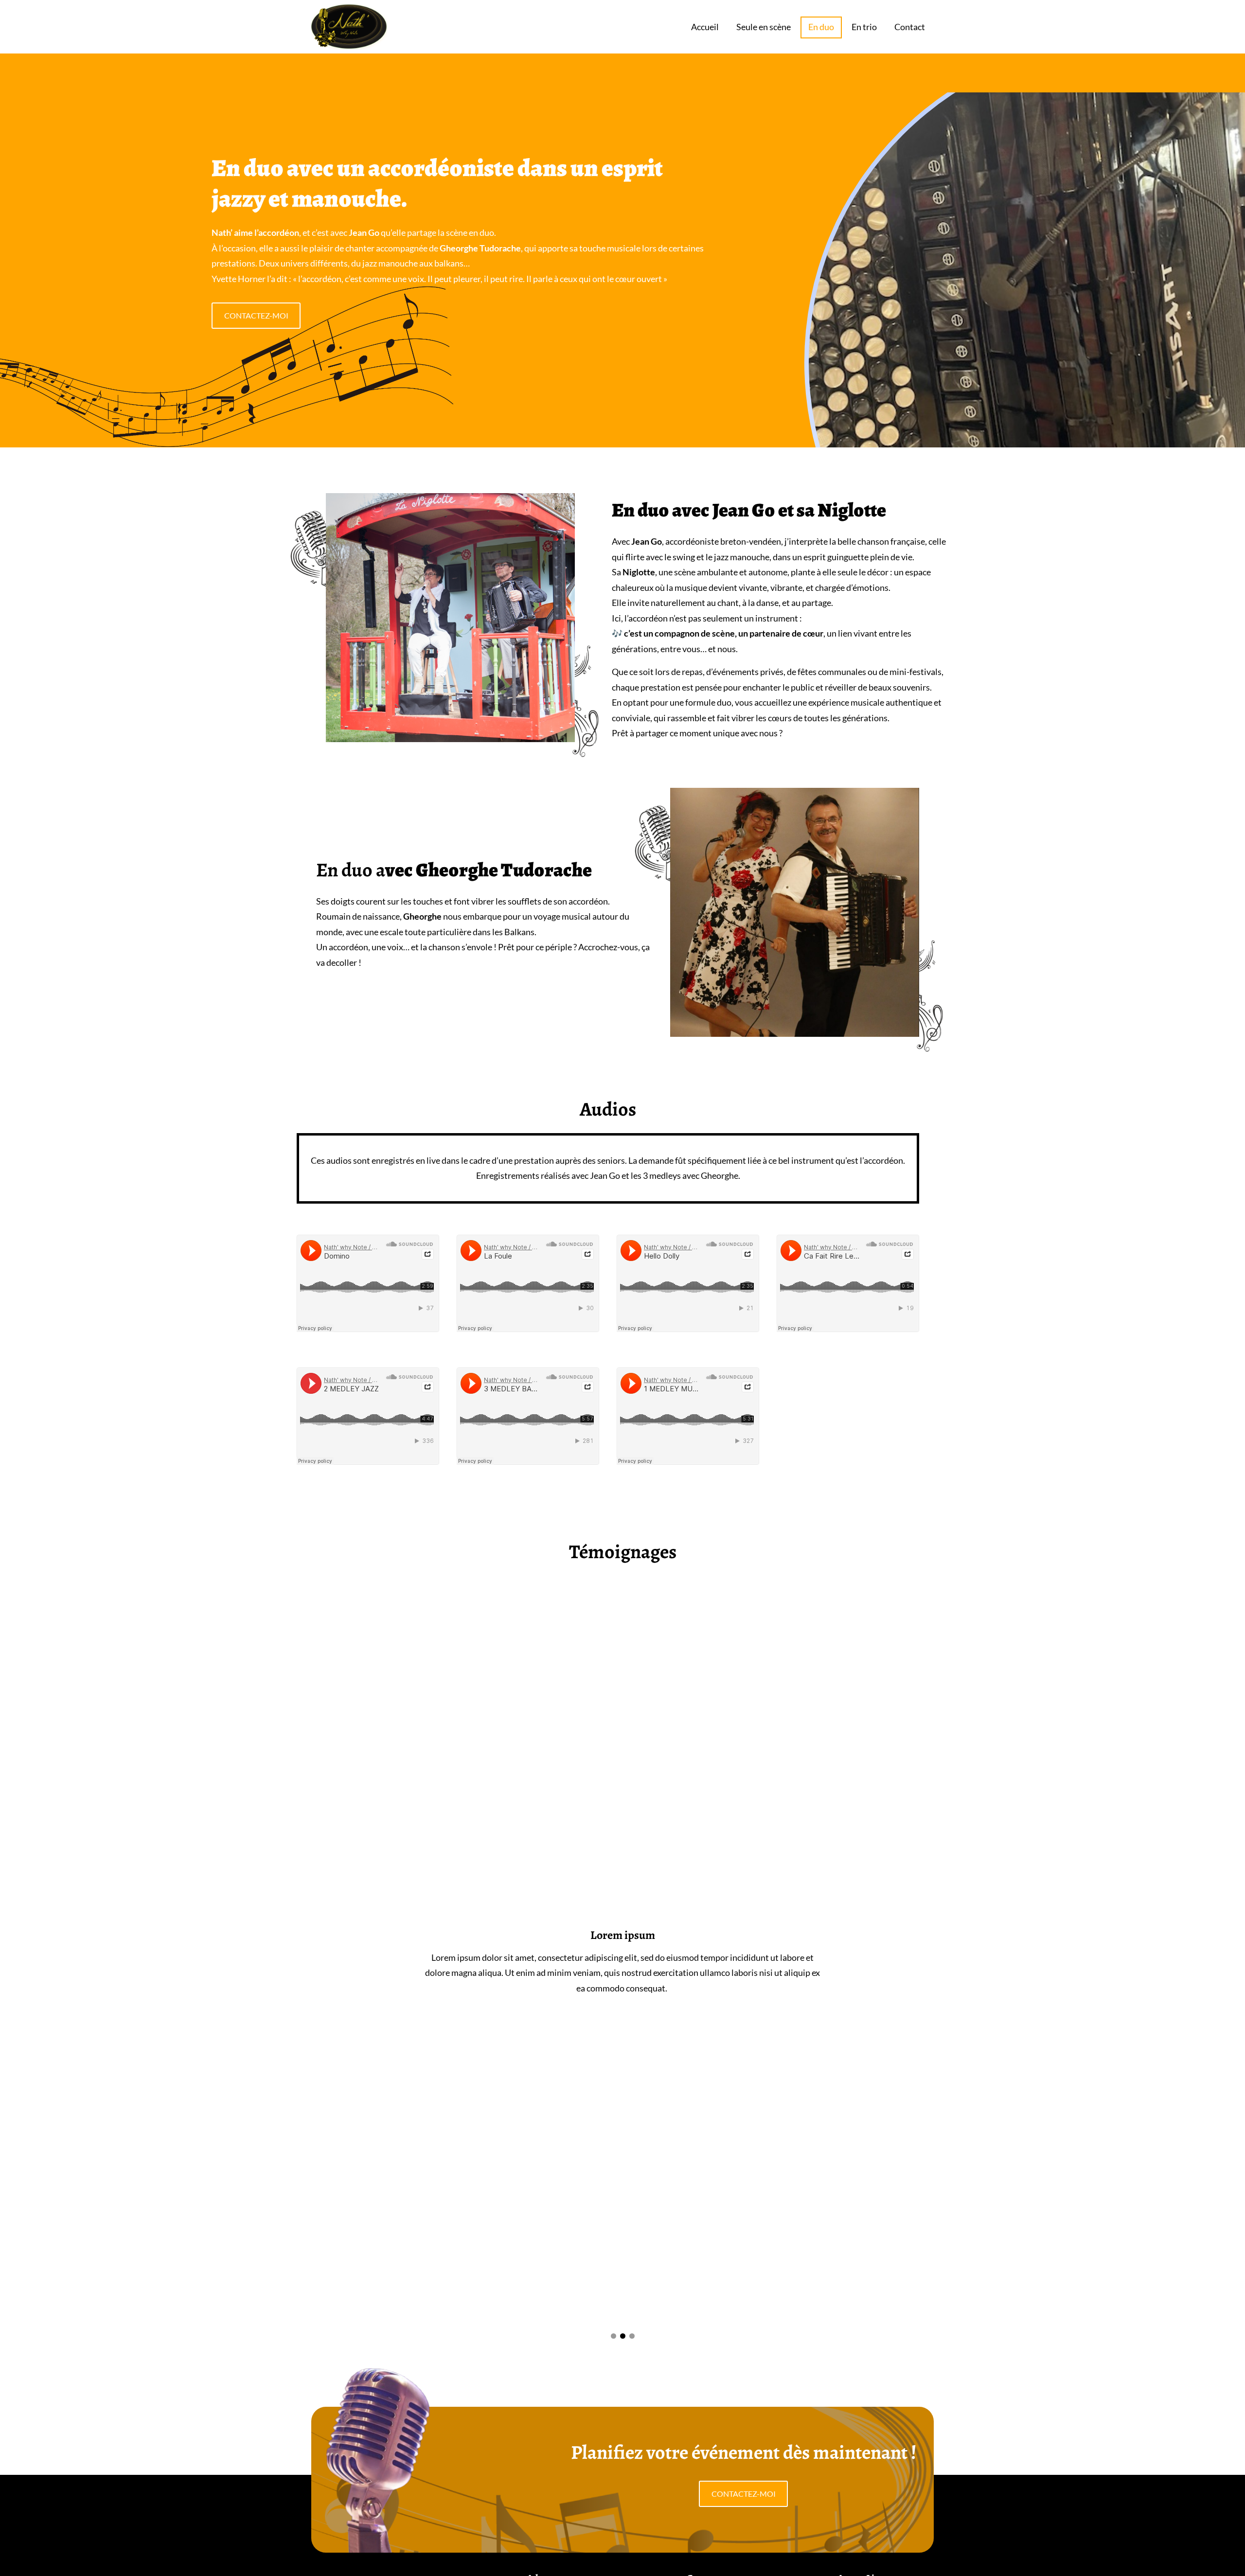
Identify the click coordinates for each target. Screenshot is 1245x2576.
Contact (910, 27)
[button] (614, 2336)
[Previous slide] (403, 1962)
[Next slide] (842, 1962)
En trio (864, 27)
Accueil (705, 27)
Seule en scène (764, 27)
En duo (821, 27)
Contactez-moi (256, 315)
